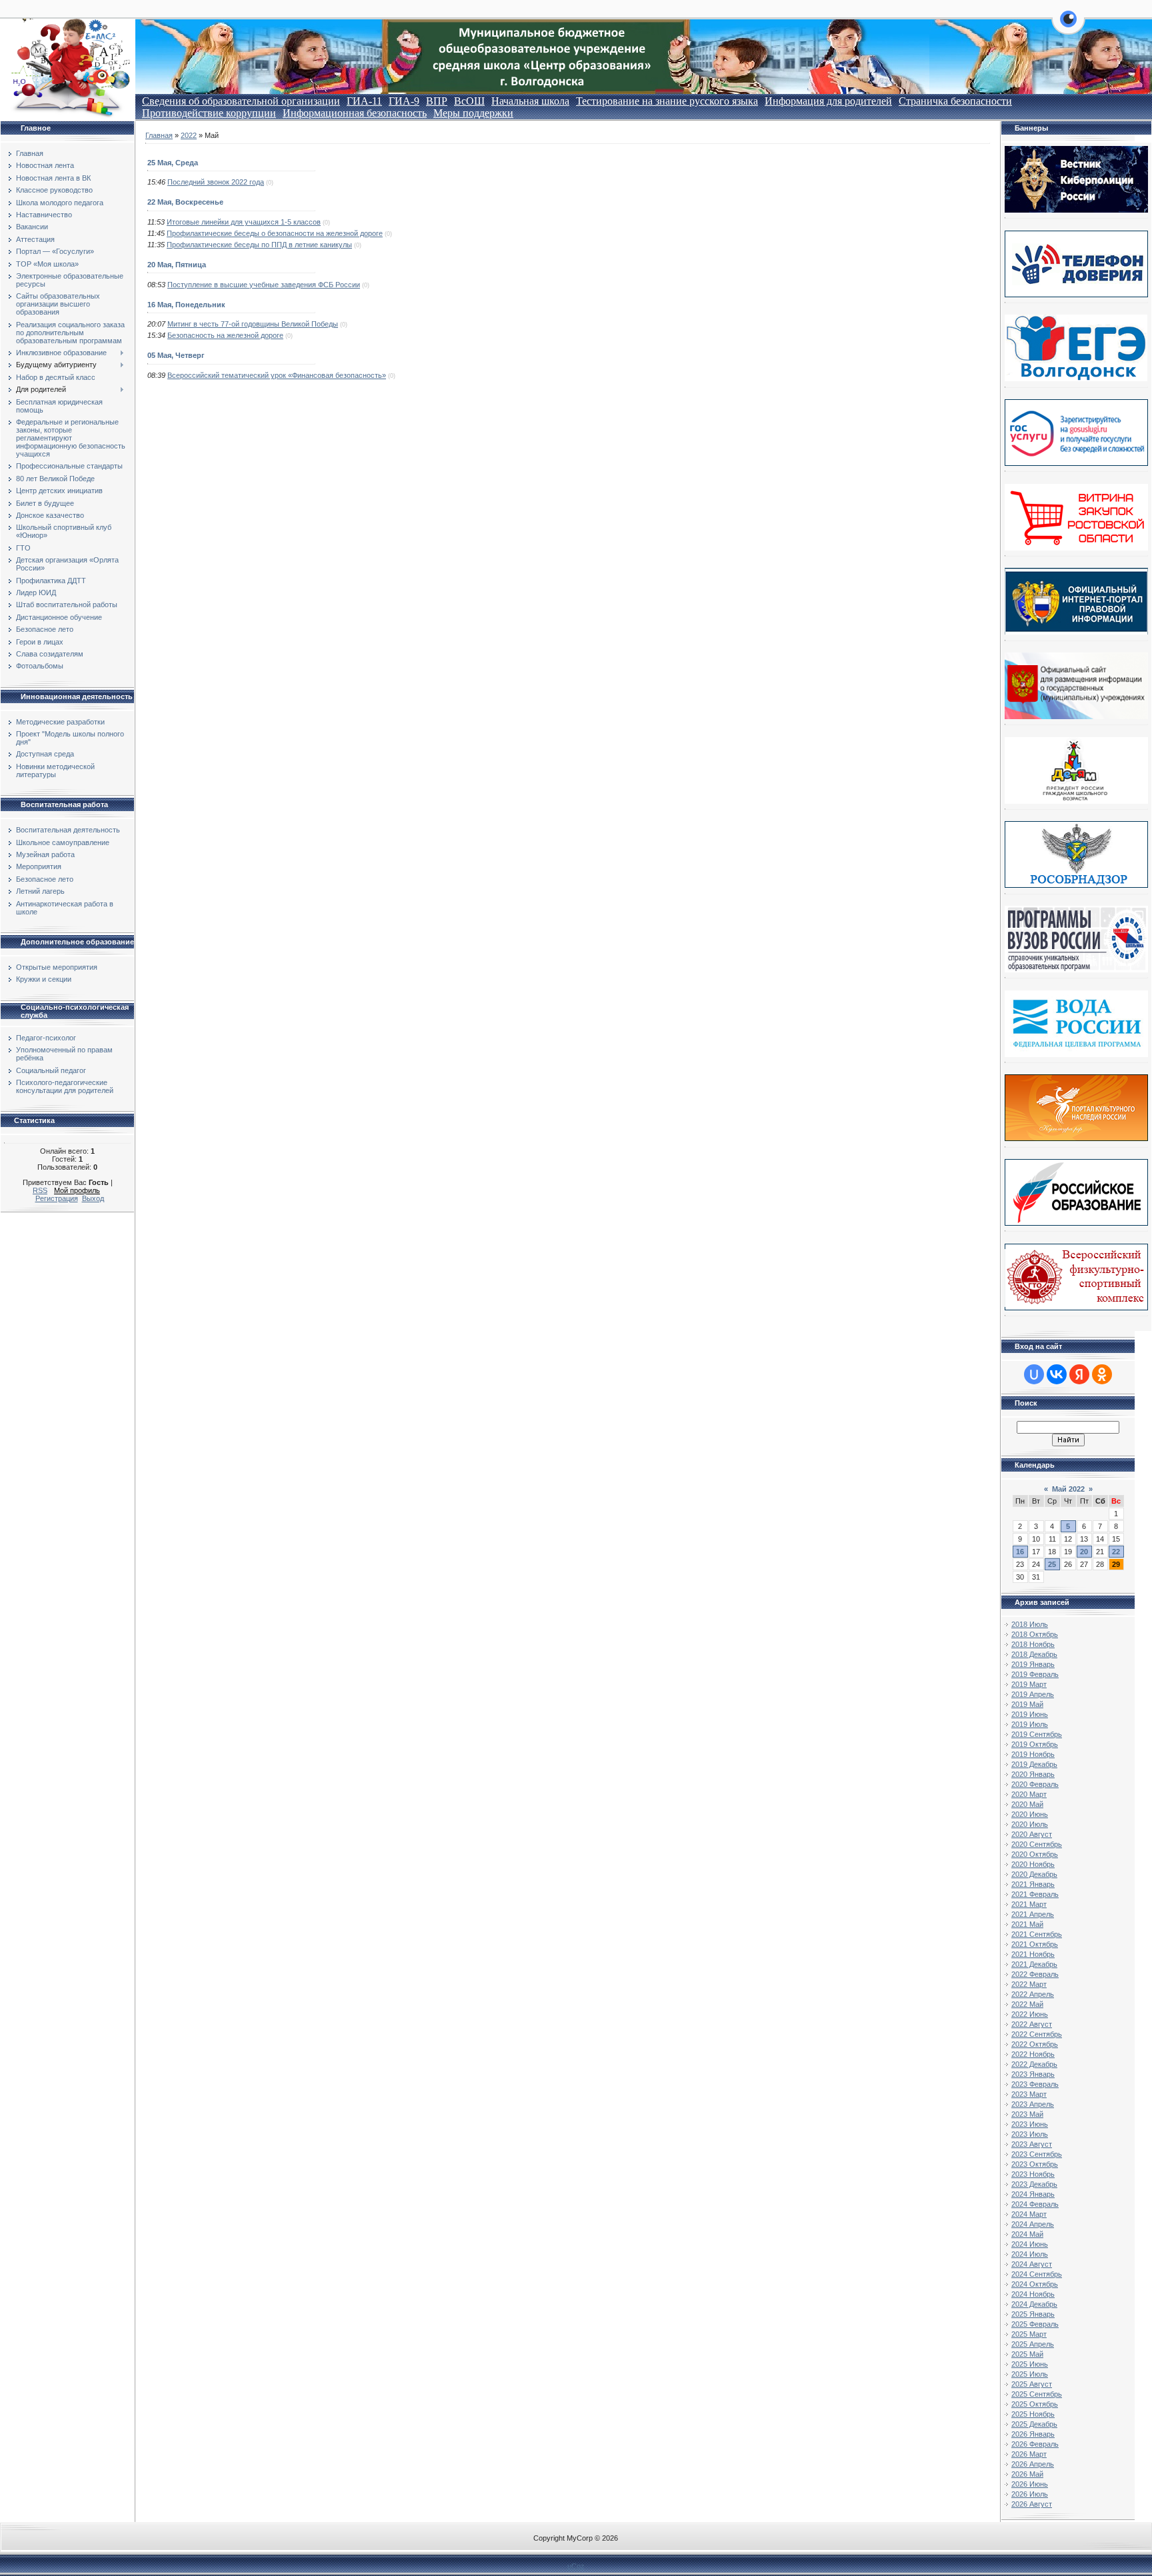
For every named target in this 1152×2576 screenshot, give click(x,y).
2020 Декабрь (1034, 1874)
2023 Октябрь (1035, 2164)
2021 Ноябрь (1033, 1954)
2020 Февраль (1035, 1784)
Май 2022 (1068, 1489)
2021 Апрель (1033, 1914)
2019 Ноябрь (1033, 1754)
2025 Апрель (1033, 2344)
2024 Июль (1030, 2254)
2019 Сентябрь (1037, 1734)
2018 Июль (1030, 1624)
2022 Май (1027, 2004)
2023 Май (1027, 2114)
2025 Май (1027, 2354)
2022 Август (1032, 2024)
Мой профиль (77, 1190)
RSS (40, 1190)
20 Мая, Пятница (177, 265)
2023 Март (1029, 2094)
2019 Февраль (1035, 1674)
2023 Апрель (1033, 2104)
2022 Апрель (1033, 1994)
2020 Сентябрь (1037, 1844)
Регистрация (57, 1198)
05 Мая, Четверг (176, 355)
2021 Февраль (1035, 1894)
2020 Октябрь (1035, 1854)
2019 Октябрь (1035, 1744)
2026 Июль (1030, 2494)
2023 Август (1032, 2144)
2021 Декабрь (1034, 1964)
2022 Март (1029, 1984)
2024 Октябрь (1035, 2284)
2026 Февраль (1035, 2444)
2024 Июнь (1030, 2244)
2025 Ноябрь (1033, 2414)
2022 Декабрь (1034, 2064)
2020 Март (1029, 1794)
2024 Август (1032, 2264)
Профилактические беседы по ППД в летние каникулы (259, 245)
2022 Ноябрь (1033, 2054)
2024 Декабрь (1034, 2304)
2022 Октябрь (1035, 2044)
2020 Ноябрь (1033, 1864)
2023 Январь (1033, 2074)
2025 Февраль (1035, 2324)
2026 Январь (1033, 2434)
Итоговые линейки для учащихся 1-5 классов (244, 222)
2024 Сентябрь (1037, 2274)
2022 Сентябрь (1037, 2034)
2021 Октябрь (1035, 1944)
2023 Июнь (1030, 2124)
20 (1084, 1552)
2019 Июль (1030, 1724)
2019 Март (1029, 1684)
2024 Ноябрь (1033, 2294)
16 (1020, 1552)
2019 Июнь (1030, 1714)
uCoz (576, 2566)
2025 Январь (1033, 2314)
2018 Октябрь (1035, 1634)
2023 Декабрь (1034, 2184)
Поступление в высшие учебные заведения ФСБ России (264, 285)
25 (1052, 1564)
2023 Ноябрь (1033, 2174)
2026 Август (1032, 2504)
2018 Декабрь (1034, 1654)
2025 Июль (1030, 2374)
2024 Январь (1033, 2194)
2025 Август (1032, 2384)
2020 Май (1027, 1804)
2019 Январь (1033, 1664)
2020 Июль (1030, 1824)
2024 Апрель (1033, 2224)
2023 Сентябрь (1037, 2154)
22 (1116, 1552)
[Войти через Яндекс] (1079, 1374)
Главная (159, 135)
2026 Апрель (1033, 2464)
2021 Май (1027, 1924)
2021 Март (1029, 1904)
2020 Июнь (1030, 1814)
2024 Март (1029, 2214)
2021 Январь (1033, 1884)
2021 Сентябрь (1037, 1934)
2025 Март (1029, 2334)
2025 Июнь (1030, 2364)
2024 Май (1027, 2234)
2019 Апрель (1033, 1694)
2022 (189, 135)
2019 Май (1027, 1704)
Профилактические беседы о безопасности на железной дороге (275, 233)
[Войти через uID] (1034, 1374)
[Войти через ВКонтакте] (1057, 1374)
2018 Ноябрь (1033, 1644)
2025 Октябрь (1035, 2404)
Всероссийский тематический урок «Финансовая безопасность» (277, 375)
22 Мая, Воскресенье (185, 202)
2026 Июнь (1030, 2484)
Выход (93, 1198)
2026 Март (1029, 2454)
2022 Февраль (1035, 1974)
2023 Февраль (1035, 2084)
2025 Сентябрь (1037, 2394)
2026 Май (1027, 2474)
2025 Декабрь (1034, 2424)
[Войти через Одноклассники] (1102, 1374)
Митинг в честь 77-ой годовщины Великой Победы (253, 324)
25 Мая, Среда (173, 163)
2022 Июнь (1030, 2014)
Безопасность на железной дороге (225, 335)
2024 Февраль (1035, 2204)
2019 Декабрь (1034, 1764)
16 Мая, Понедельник (186, 305)
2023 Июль (1030, 2134)
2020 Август (1032, 1834)
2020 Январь (1033, 1774)
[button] (1068, 27)
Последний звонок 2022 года (216, 182)
